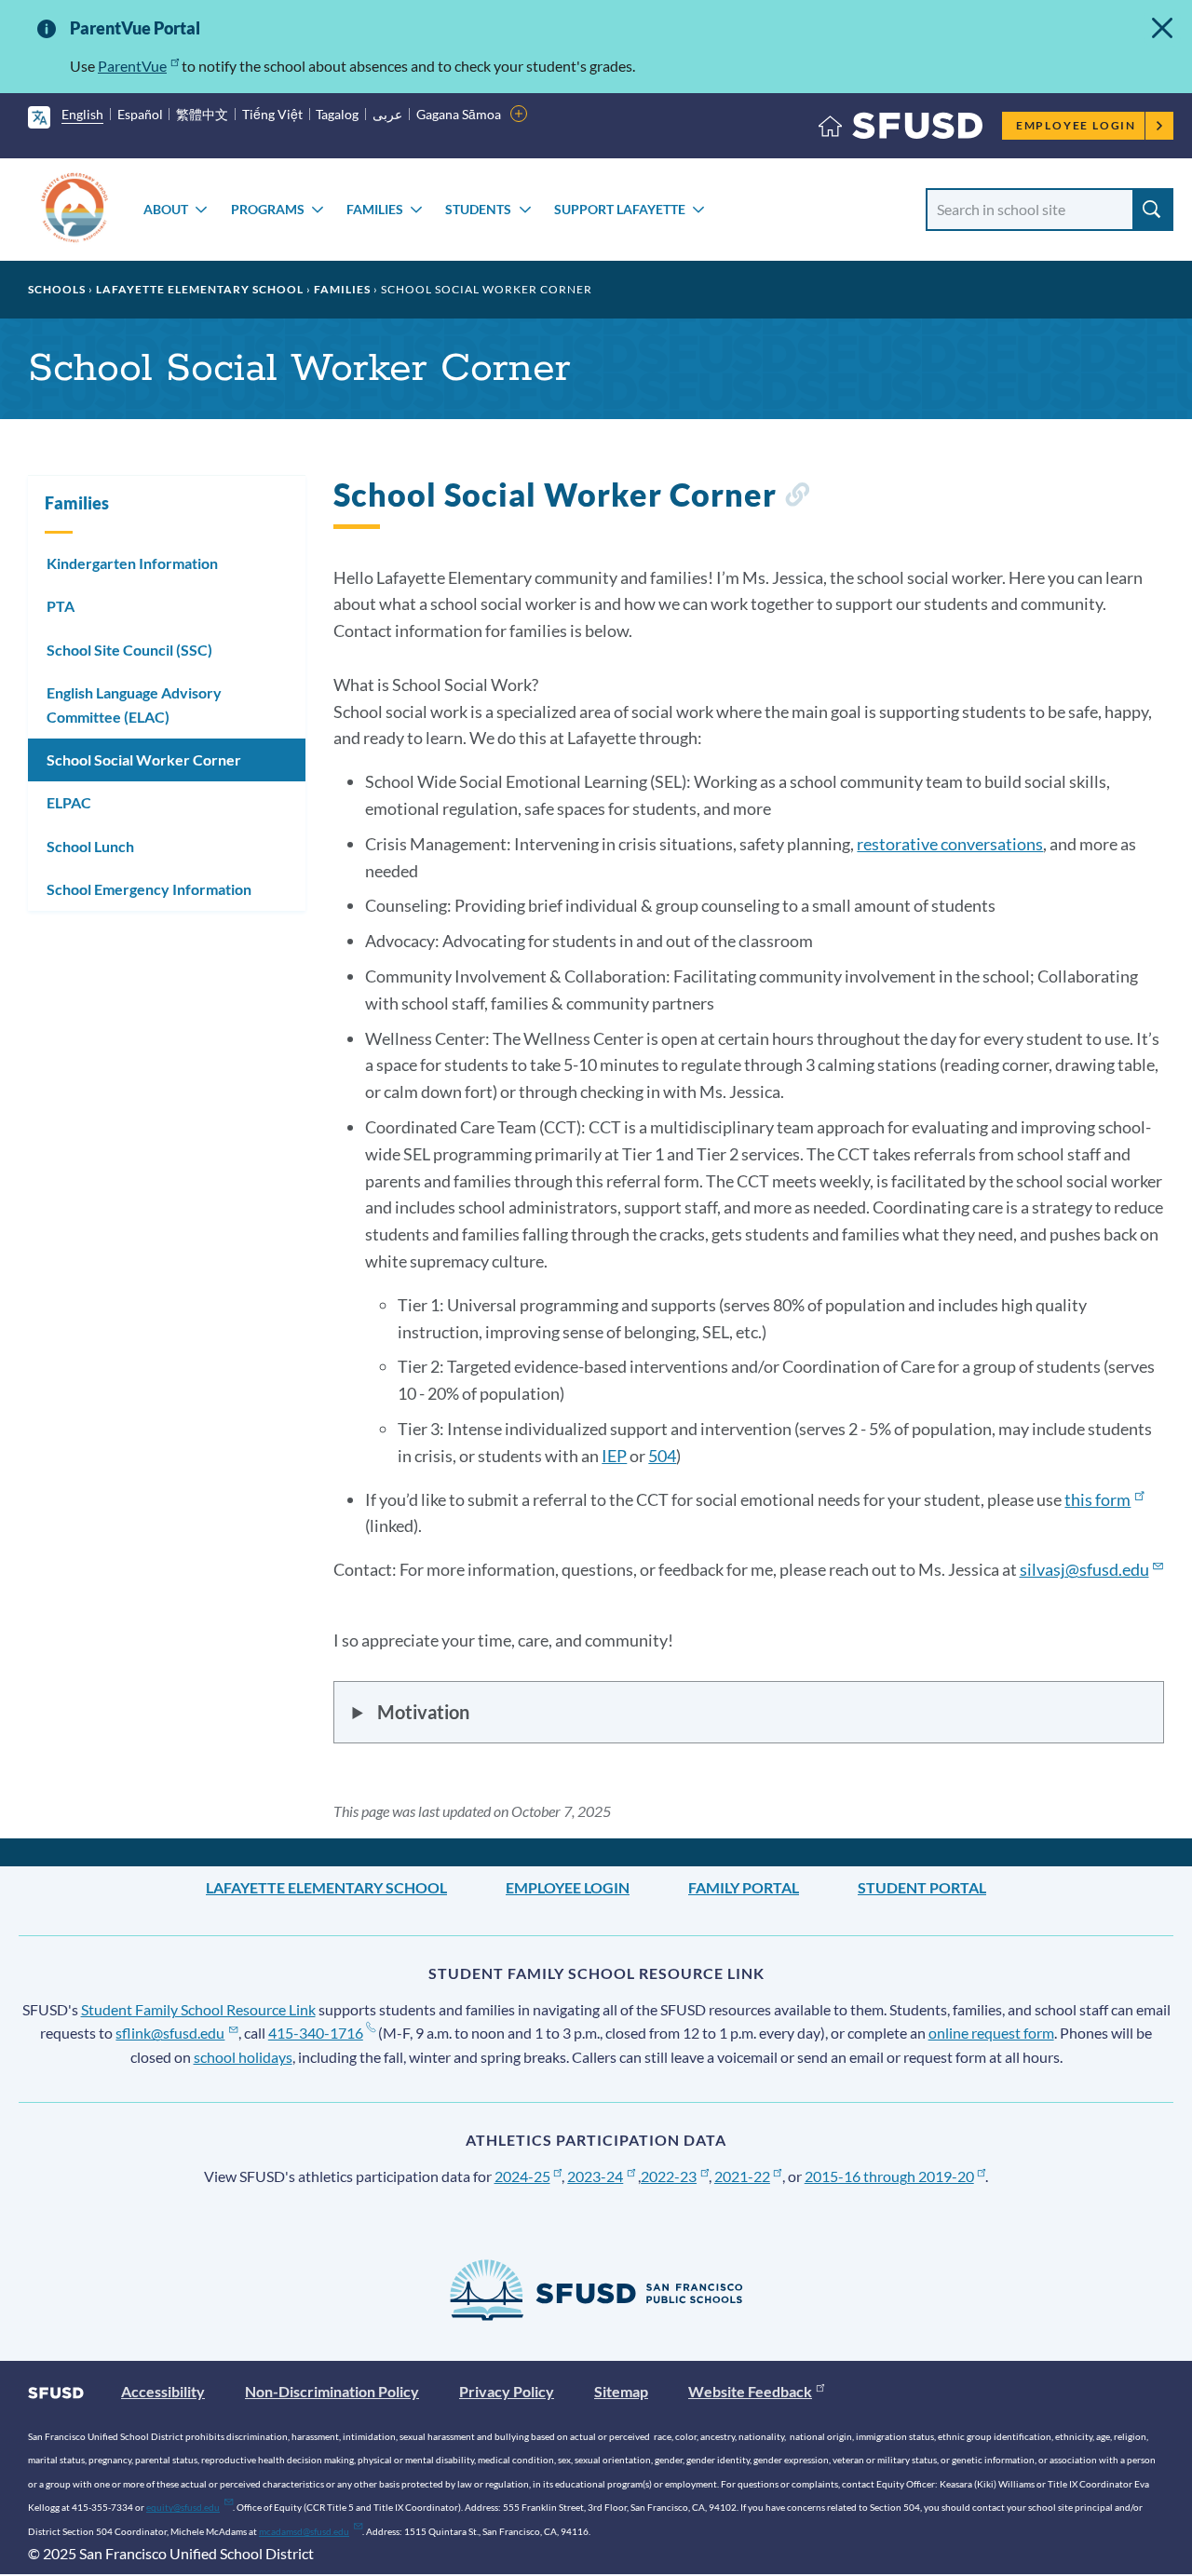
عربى (387, 114)
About (166, 209)
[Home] (901, 130)
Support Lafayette (620, 209)
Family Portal (744, 1887)
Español (140, 114)
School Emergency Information (149, 889)
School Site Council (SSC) (129, 650)
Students (478, 209)
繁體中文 (202, 114)
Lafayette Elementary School (200, 289)
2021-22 (742, 2176)
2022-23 (669, 2176)
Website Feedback (750, 2391)
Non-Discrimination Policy (332, 2391)
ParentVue (132, 66)
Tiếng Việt (272, 114)
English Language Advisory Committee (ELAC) (134, 705)
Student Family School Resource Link (198, 2009)
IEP (614, 1456)
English (82, 114)
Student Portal (922, 1887)
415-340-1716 (316, 2033)
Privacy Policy (507, 2391)
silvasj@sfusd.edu (1084, 1569)
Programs (268, 209)
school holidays (243, 2057)
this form (1097, 1499)
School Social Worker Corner (144, 759)
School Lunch (90, 846)
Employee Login (1076, 125)
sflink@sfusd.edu (170, 2033)
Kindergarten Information (132, 563)
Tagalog (337, 114)
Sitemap (621, 2391)
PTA (61, 606)
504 (662, 1456)
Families (375, 209)
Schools (57, 289)
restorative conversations (950, 844)
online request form (991, 2033)
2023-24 (595, 2176)
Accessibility (163, 2391)
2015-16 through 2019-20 (889, 2176)
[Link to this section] (797, 498)
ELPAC (69, 802)
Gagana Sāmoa (459, 114)
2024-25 (522, 2176)
